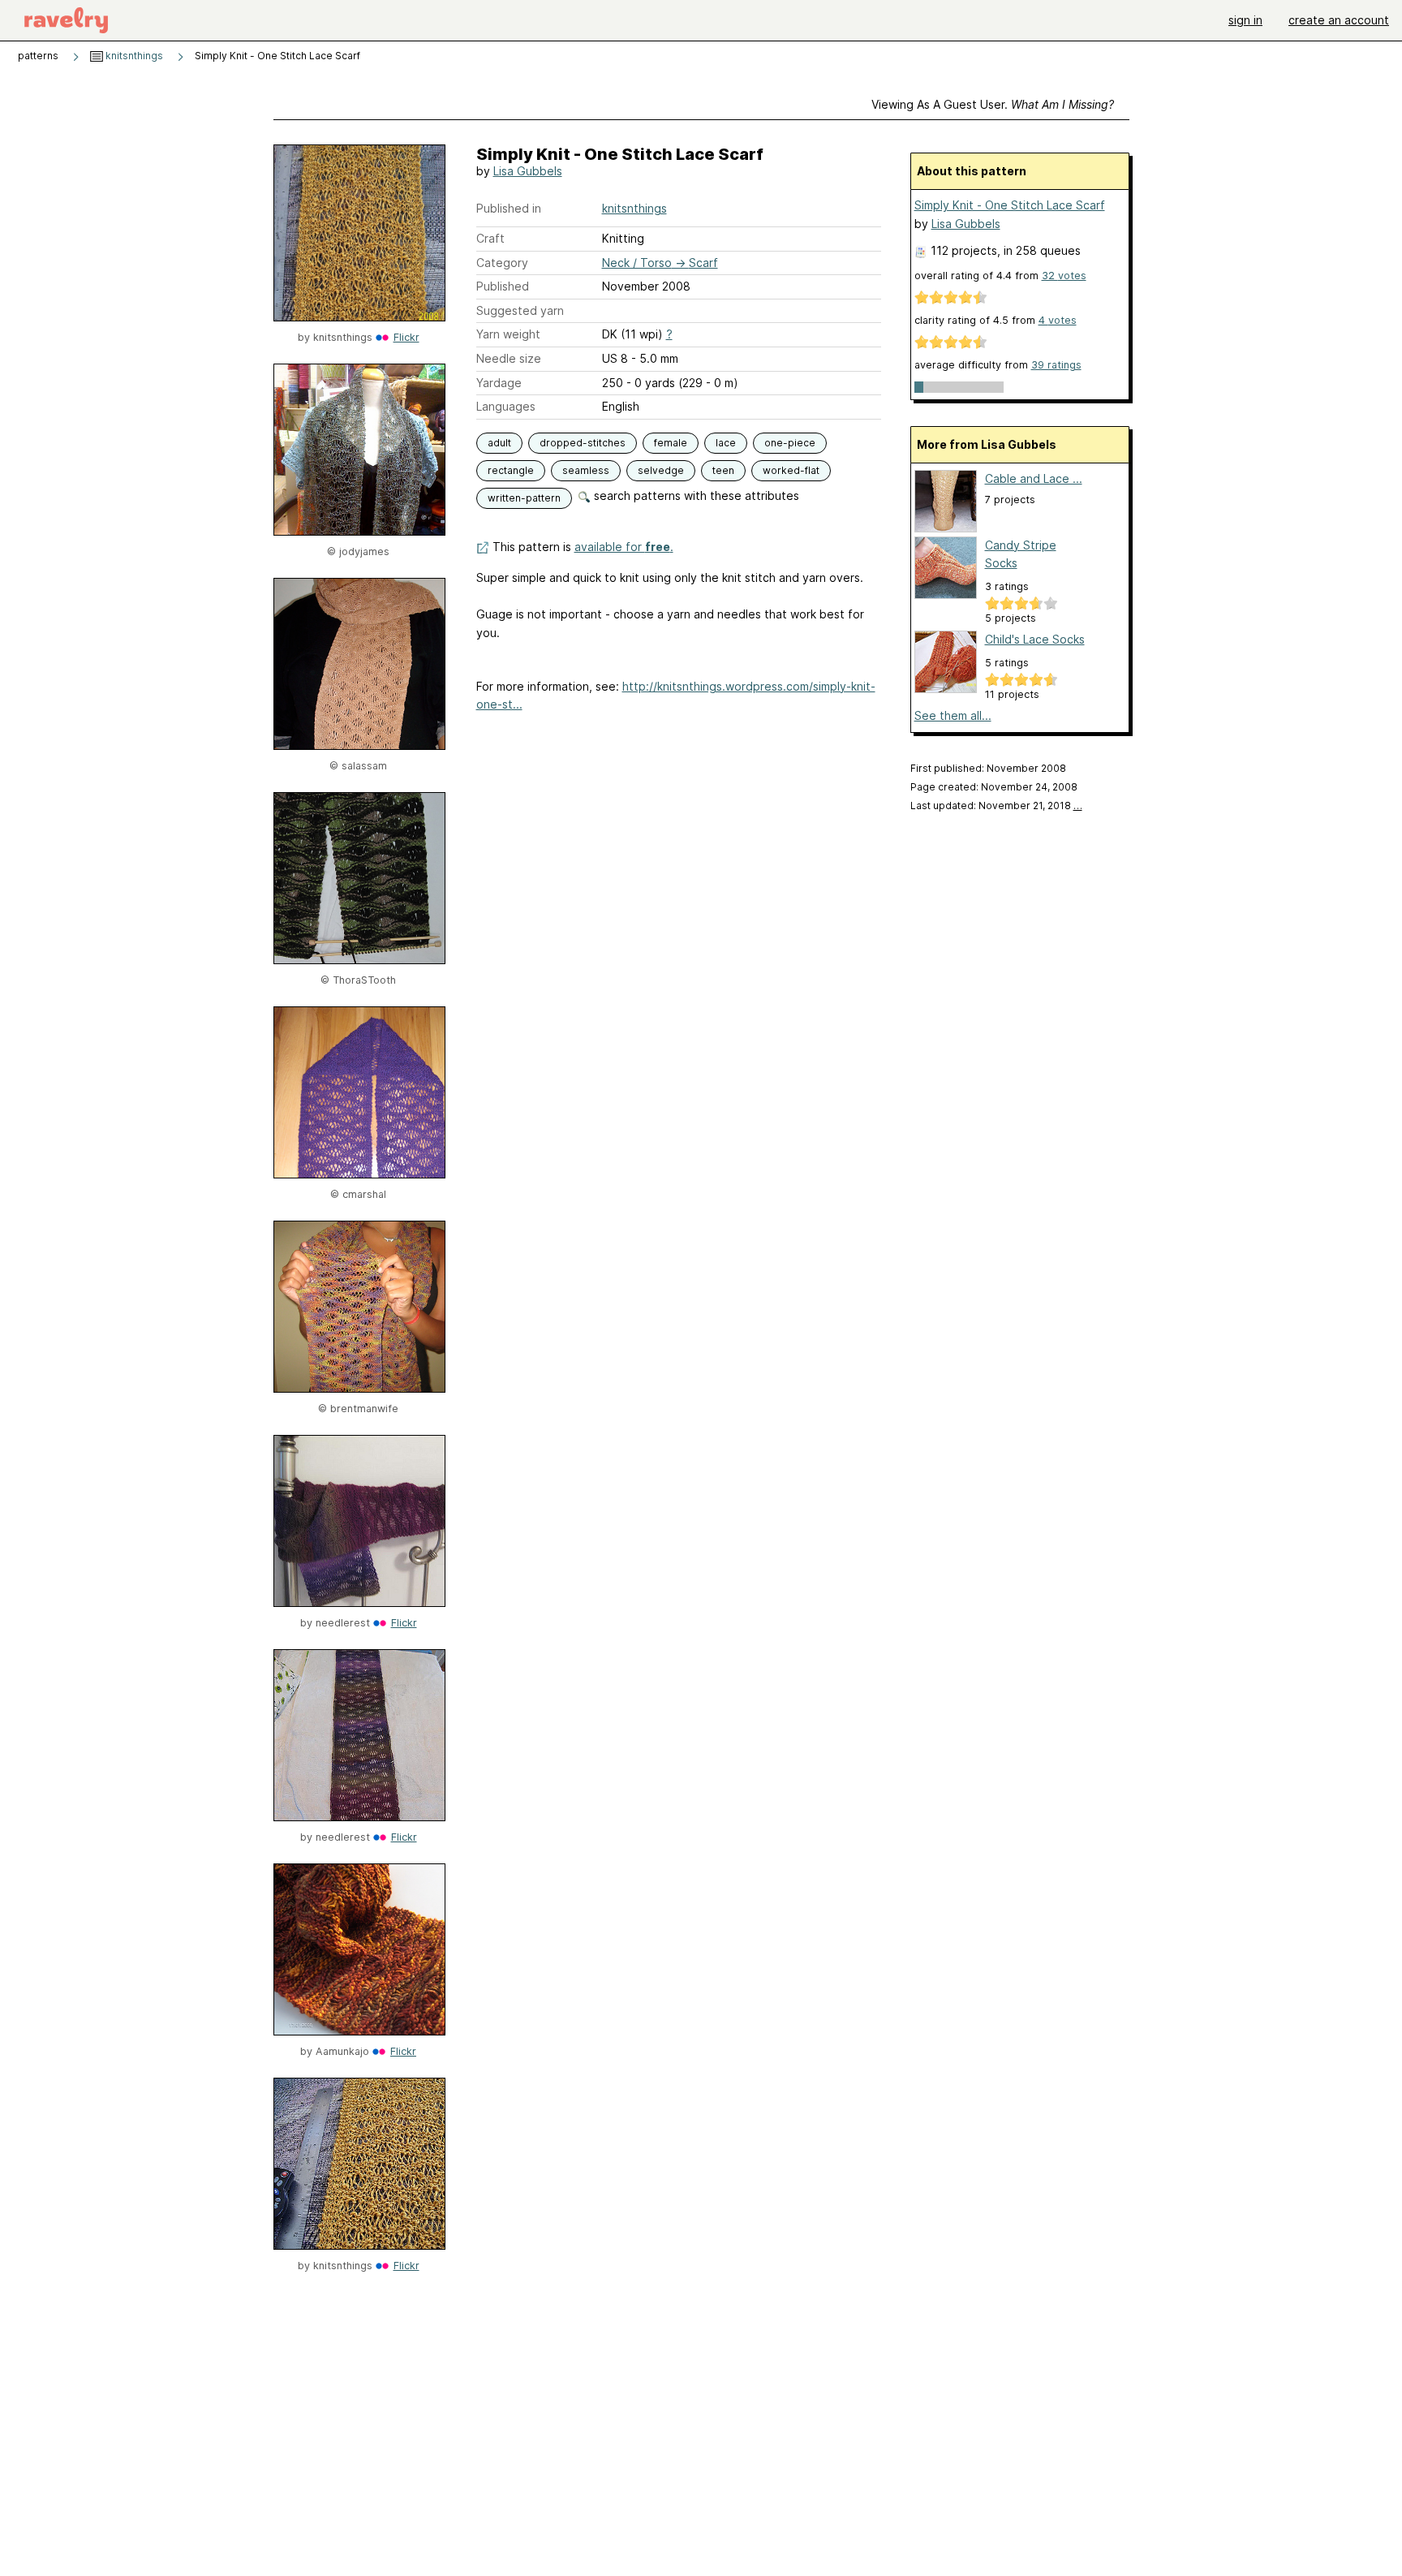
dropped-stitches (583, 443)
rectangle (511, 470)
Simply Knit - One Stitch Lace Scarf (1010, 205)
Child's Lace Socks (1035, 639)
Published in (509, 208)
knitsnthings (133, 56)
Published (503, 286)
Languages (506, 406)
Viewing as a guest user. (993, 104)
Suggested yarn (520, 310)
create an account (1339, 20)
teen (723, 470)
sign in (1245, 20)
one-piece (790, 443)
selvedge (661, 470)
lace (726, 443)
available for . (624, 547)
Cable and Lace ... (1034, 478)
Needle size (509, 358)
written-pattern (524, 498)
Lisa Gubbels (528, 171)
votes (1064, 276)
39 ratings (1056, 365)
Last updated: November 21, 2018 (996, 806)
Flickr (406, 337)
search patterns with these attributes (695, 495)
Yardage (499, 383)
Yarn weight (508, 334)
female (671, 443)
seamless (586, 470)
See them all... (953, 715)
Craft (490, 238)
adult (499, 443)
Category (502, 263)
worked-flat (791, 470)
